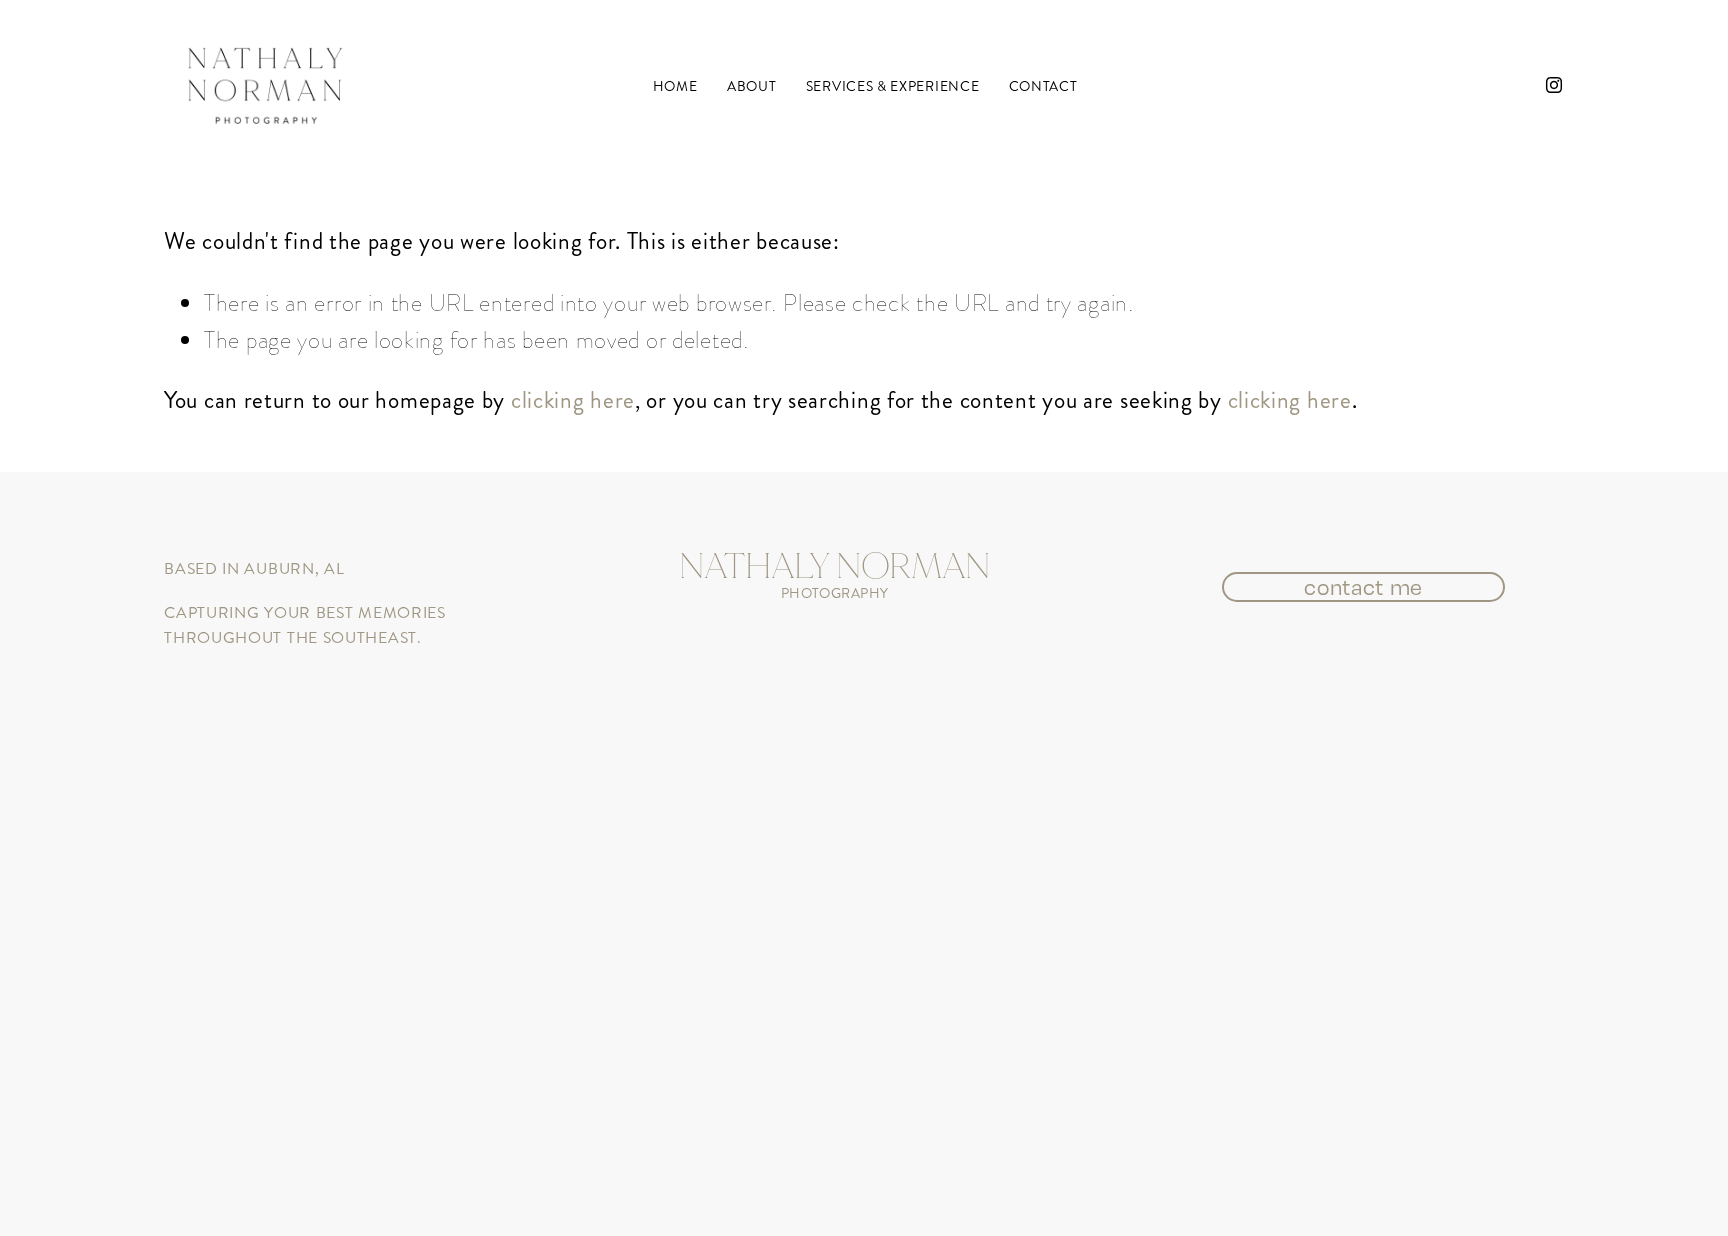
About (751, 86)
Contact (1043, 86)
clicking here (573, 400)
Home (675, 86)
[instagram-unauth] (1554, 85)
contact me (1363, 587)
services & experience (893, 86)
